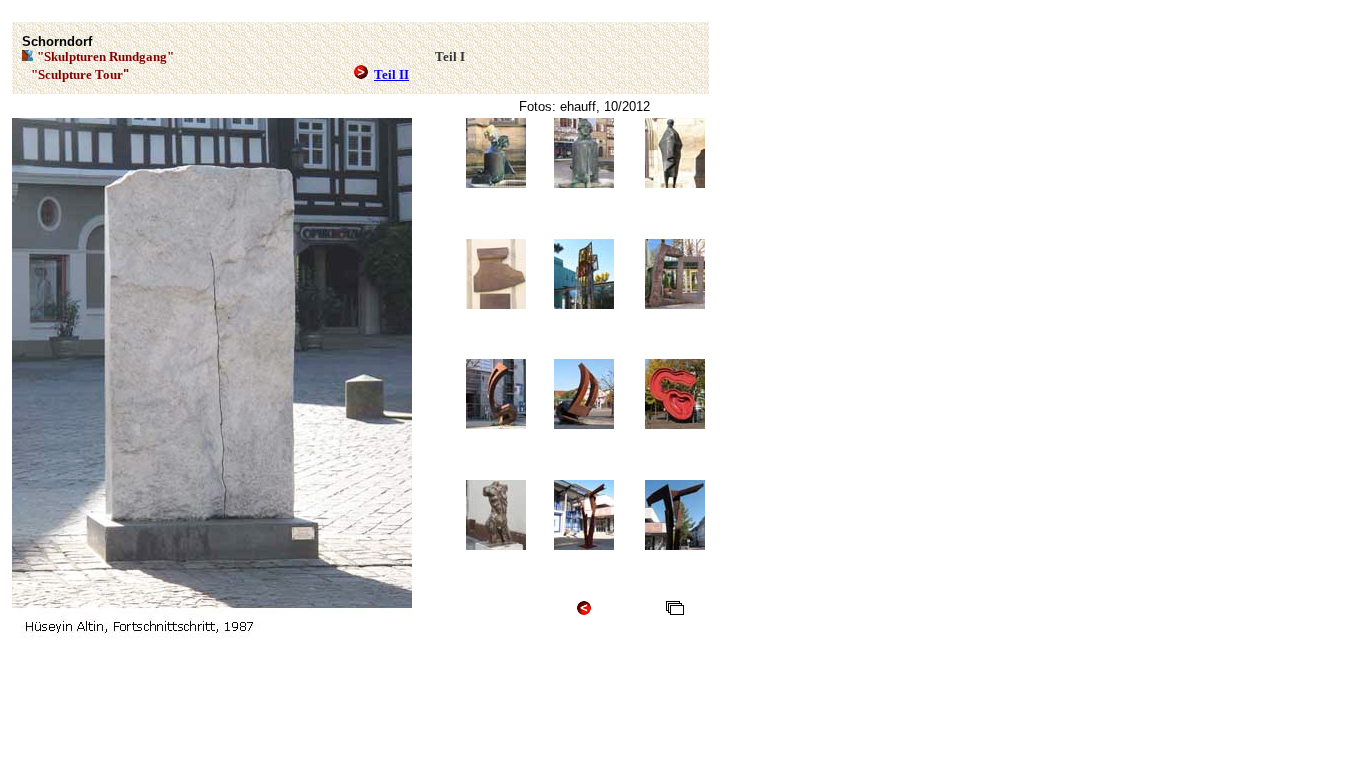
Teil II (391, 74)
